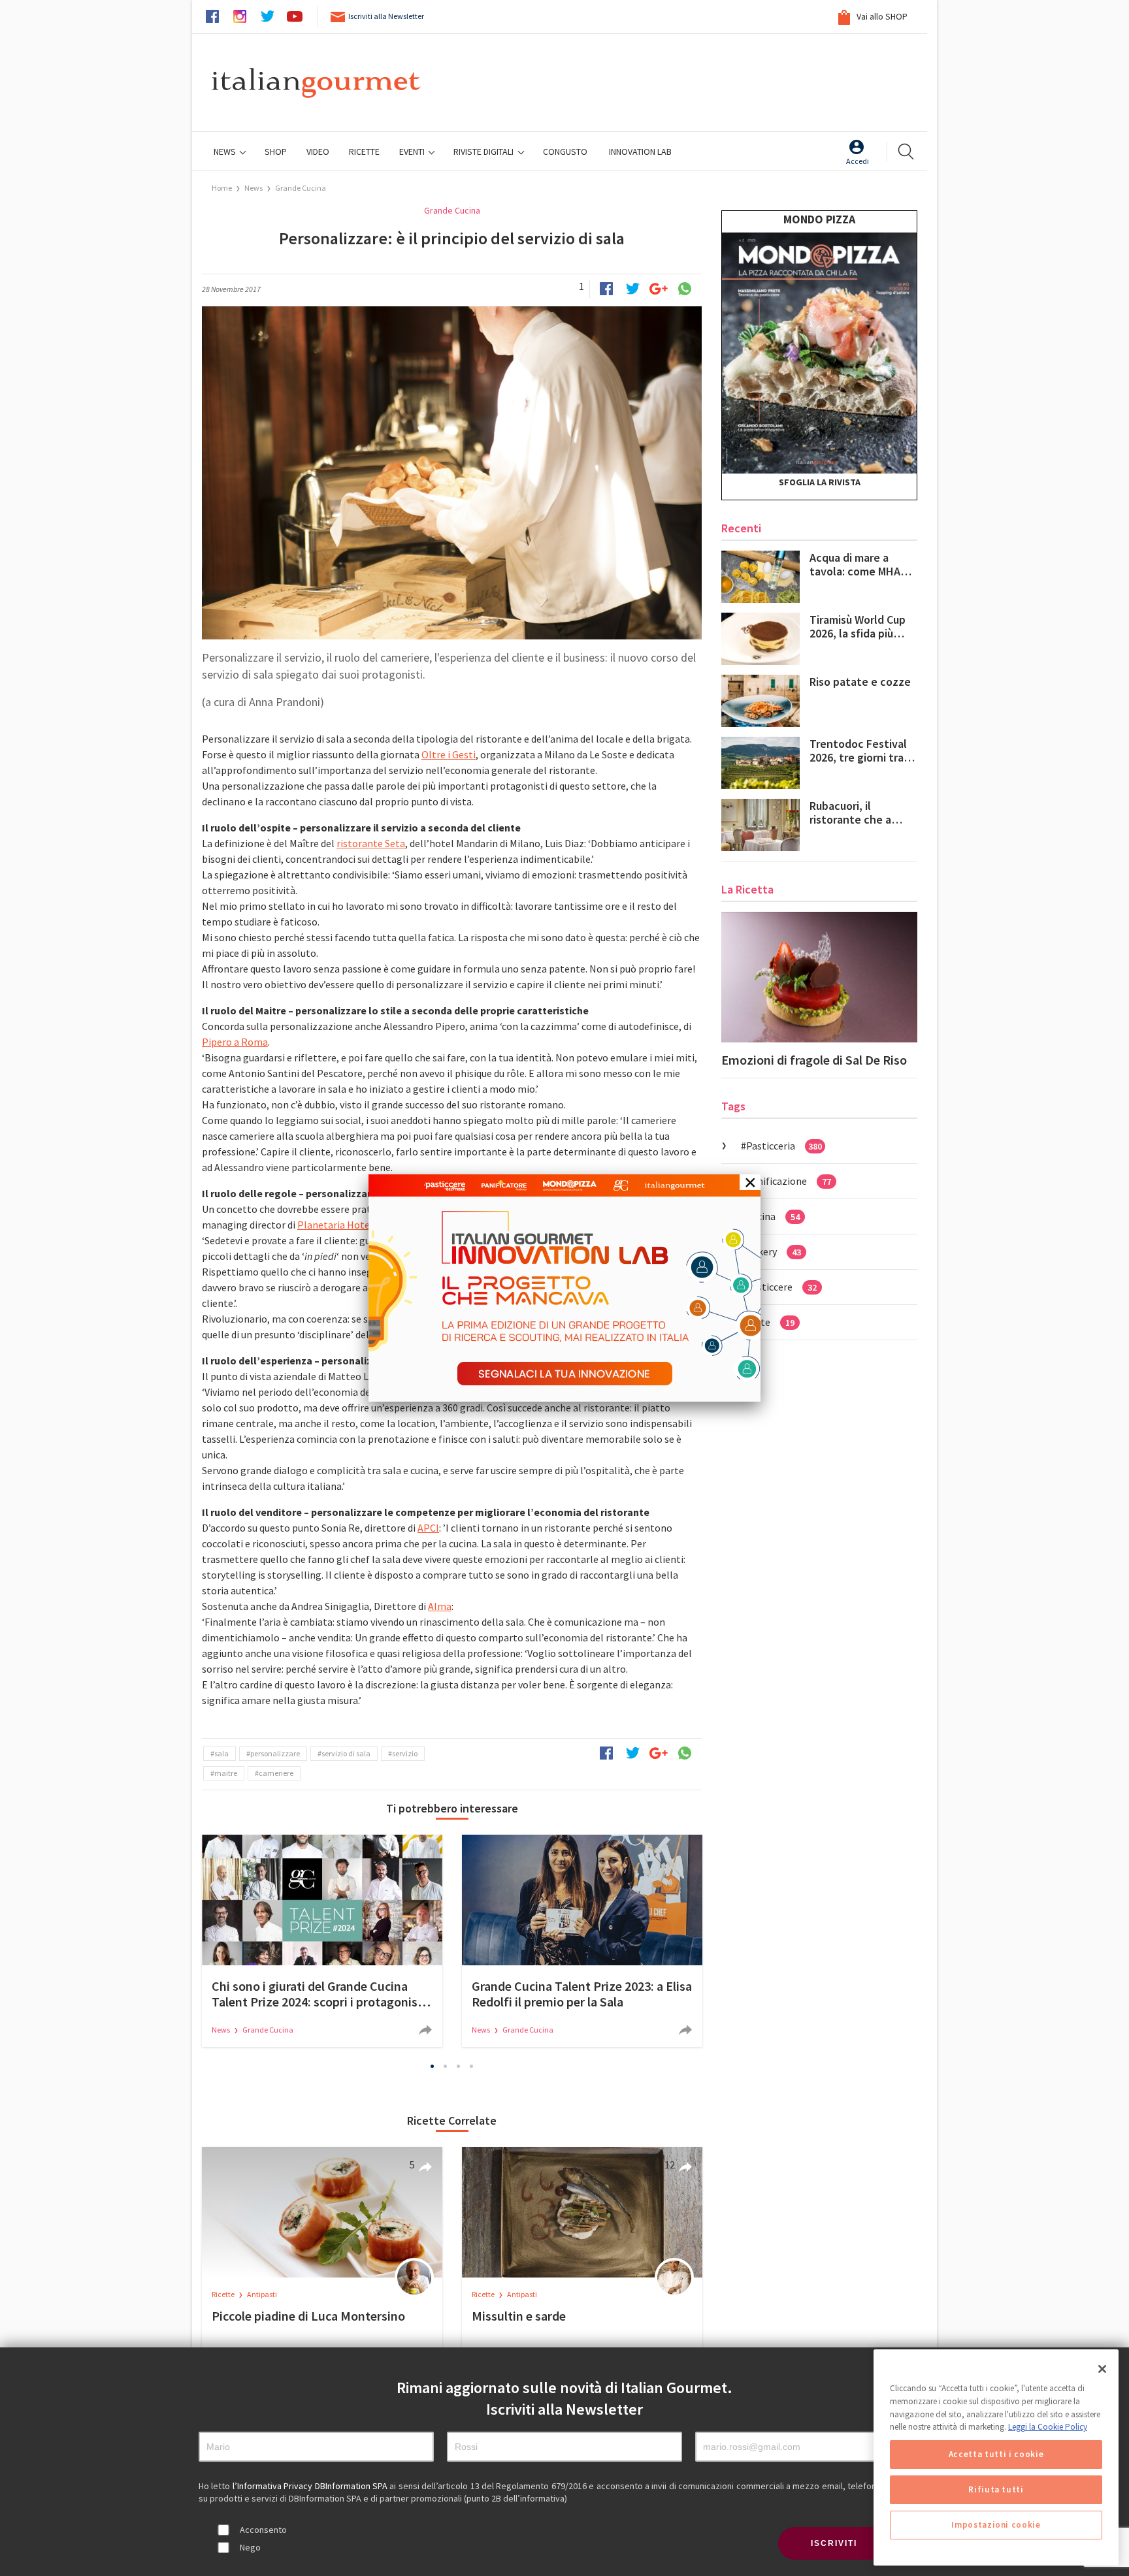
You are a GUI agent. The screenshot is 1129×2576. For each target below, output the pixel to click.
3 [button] (459, 2066)
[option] (322, 1941)
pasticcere (781, 1287)
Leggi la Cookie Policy (1048, 2427)
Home (222, 188)
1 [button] (433, 2066)
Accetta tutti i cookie (996, 2454)
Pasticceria (784, 1146)
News (226, 152)
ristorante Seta (371, 843)
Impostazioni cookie (996, 2525)
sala (221, 1753)
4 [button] (472, 2066)
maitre (226, 1773)
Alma (440, 1606)
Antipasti (262, 2294)
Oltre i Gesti (449, 754)
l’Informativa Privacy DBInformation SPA (311, 2486)
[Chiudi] (1102, 2369)
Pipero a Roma (235, 1042)
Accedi (858, 161)
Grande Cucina (301, 188)
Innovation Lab (640, 152)
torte (770, 1322)
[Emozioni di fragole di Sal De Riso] (819, 977)
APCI (428, 1528)
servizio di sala (346, 1753)
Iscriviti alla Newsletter (386, 16)
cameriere (276, 1773)
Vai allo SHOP (881, 16)
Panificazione (789, 1181)
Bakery (774, 1251)
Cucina (773, 1216)
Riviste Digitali (484, 152)
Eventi (413, 152)
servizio (405, 1753)
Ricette (224, 2294)
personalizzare (275, 1753)
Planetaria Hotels (337, 1225)
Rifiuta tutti (996, 2489)
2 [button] (446, 2066)
